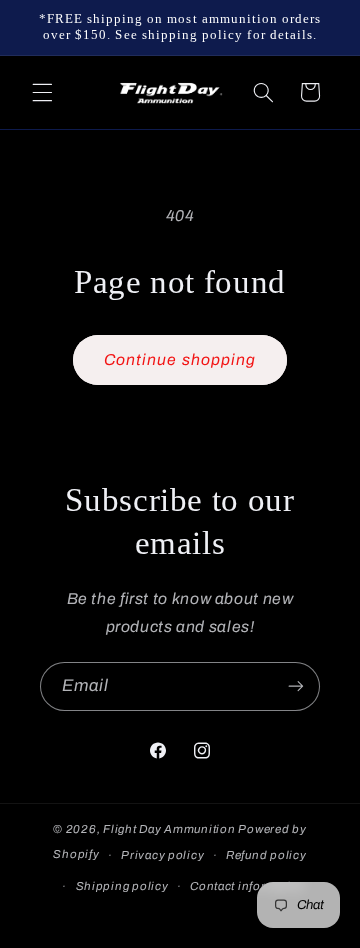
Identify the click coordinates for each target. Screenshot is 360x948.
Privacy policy (162, 855)
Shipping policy (122, 886)
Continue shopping (180, 359)
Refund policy (266, 855)
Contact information (248, 886)
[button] (42, 92)
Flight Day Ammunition (169, 829)
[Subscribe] (296, 686)
